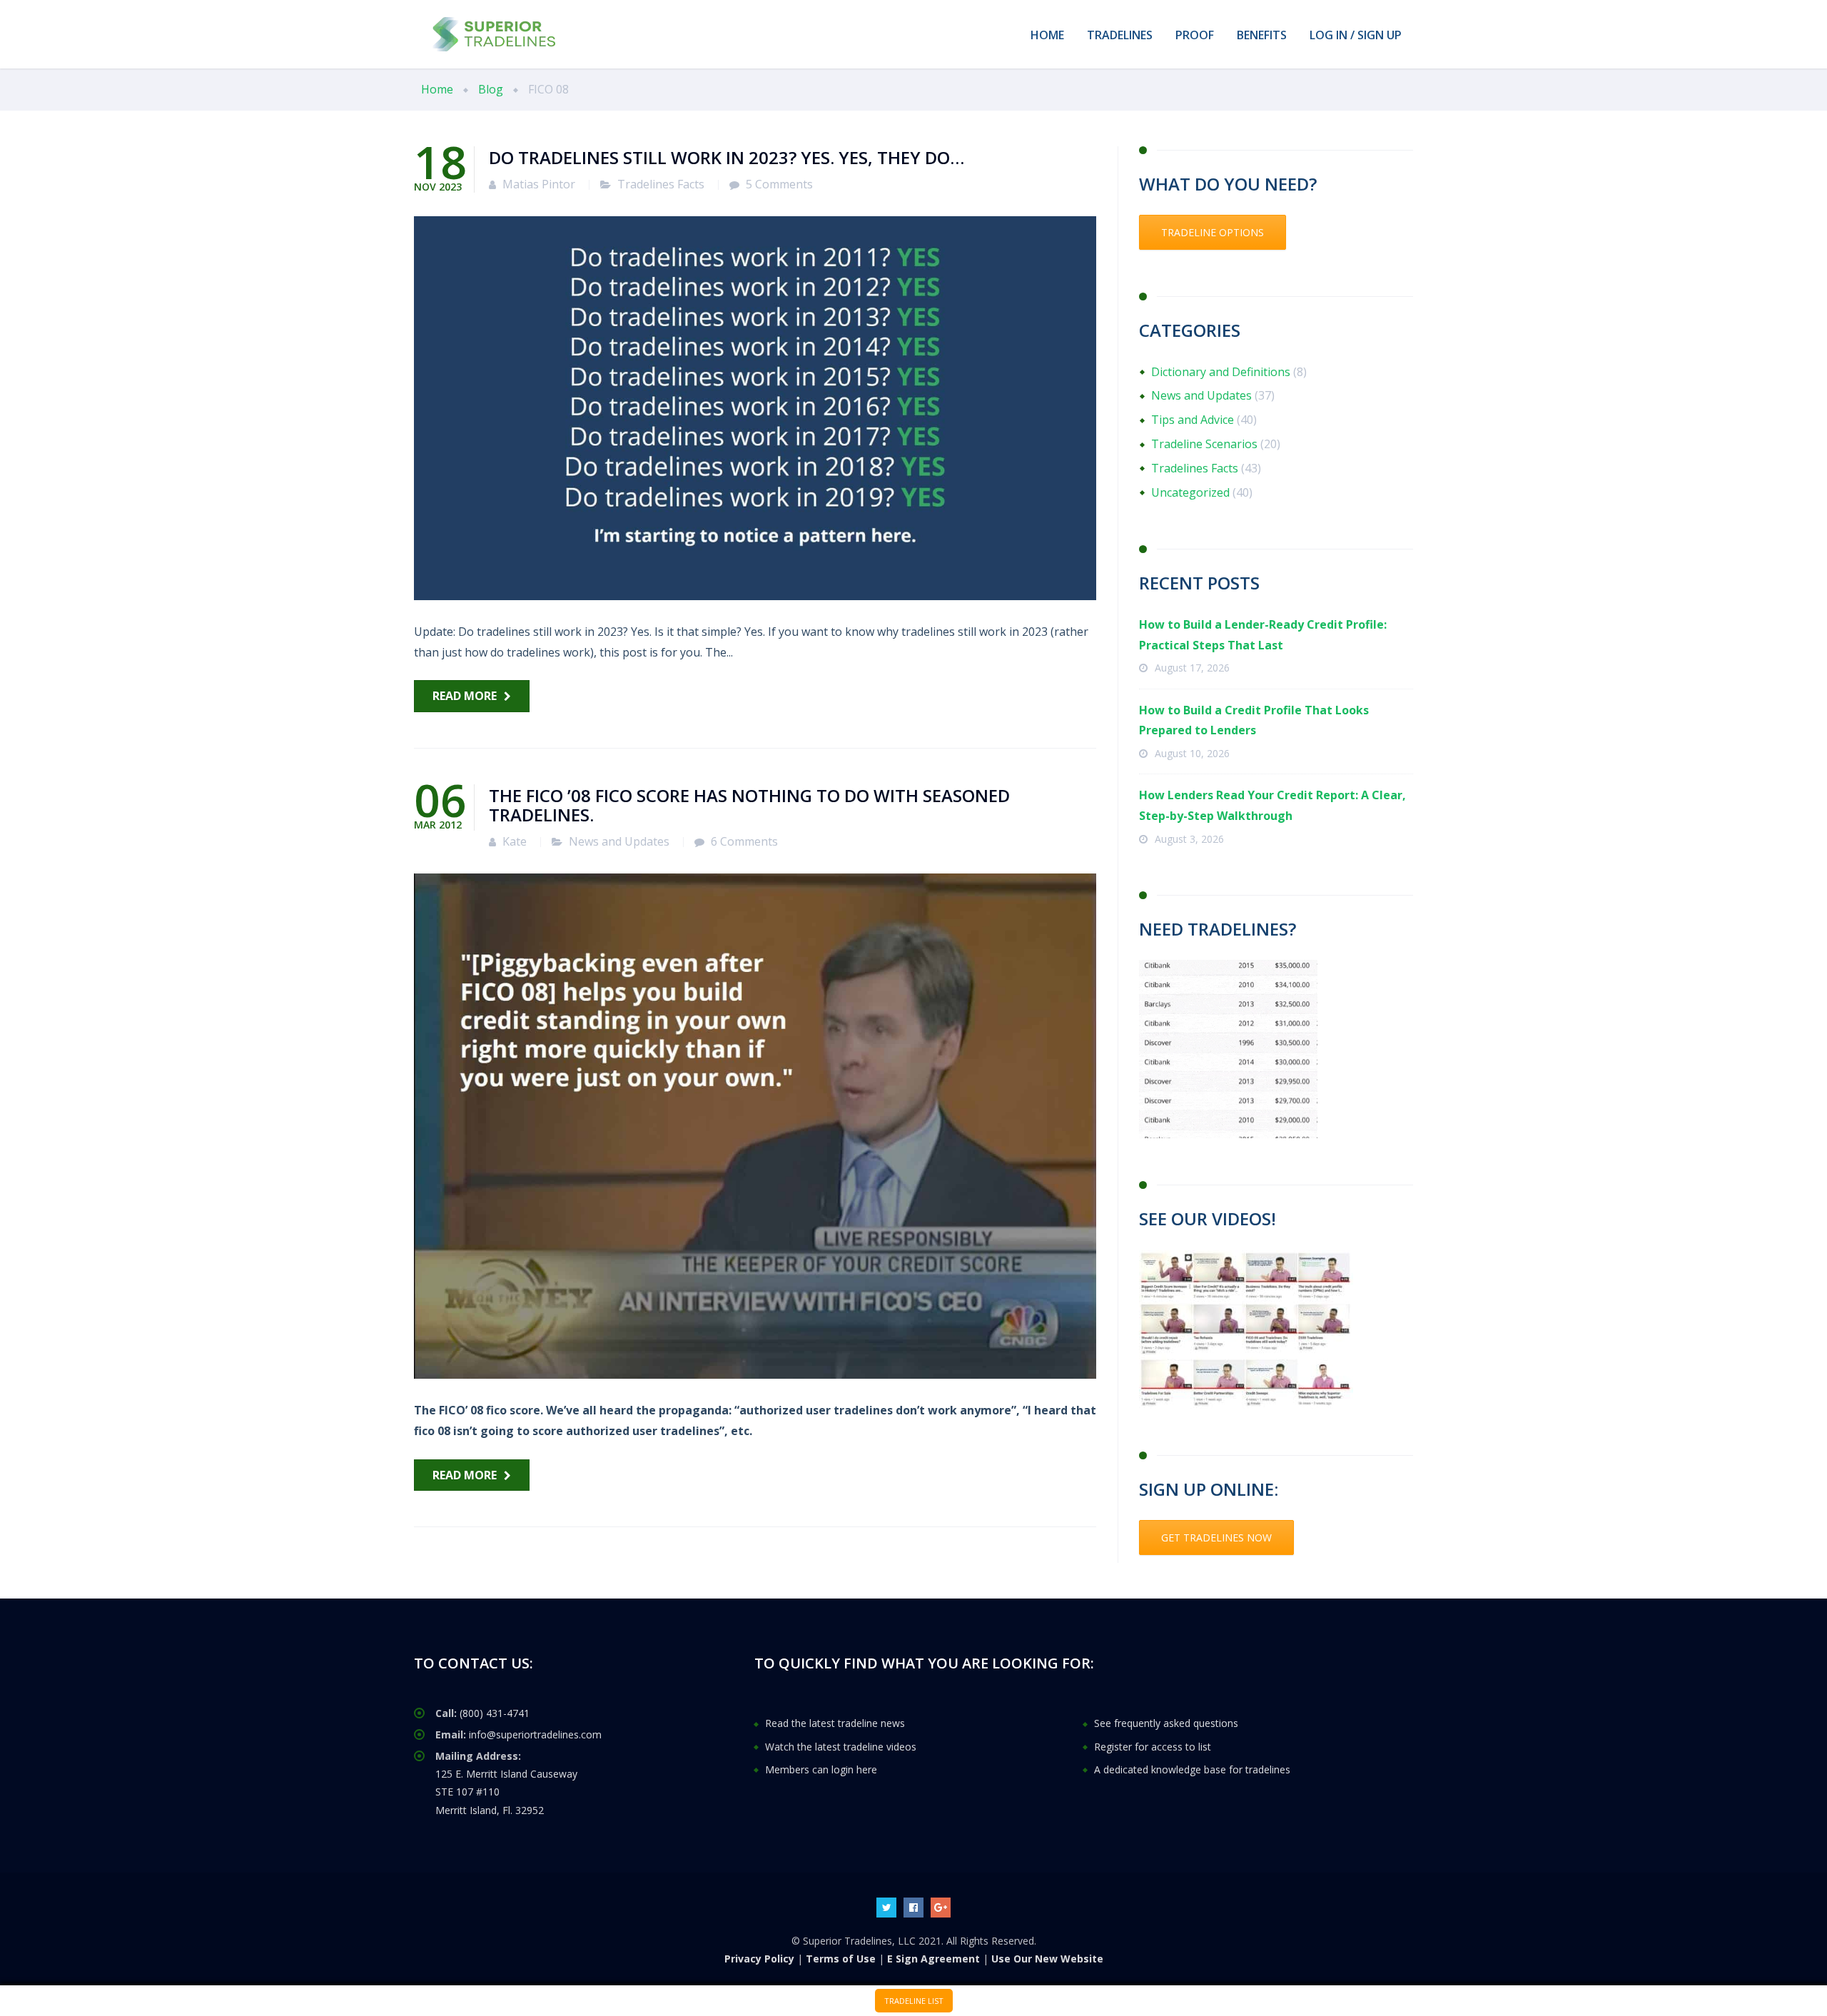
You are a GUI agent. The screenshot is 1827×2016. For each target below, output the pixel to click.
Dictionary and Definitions (1221, 372)
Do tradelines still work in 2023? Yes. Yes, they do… (727, 157)
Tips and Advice (1193, 420)
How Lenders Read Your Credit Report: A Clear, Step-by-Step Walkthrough (1272, 805)
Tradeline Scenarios (1204, 444)
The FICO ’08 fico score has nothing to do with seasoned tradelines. (749, 805)
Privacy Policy (759, 1959)
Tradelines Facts (661, 184)
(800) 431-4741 (495, 1713)
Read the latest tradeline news (835, 1723)
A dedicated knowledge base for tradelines (1192, 1769)
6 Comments (744, 841)
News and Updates (619, 841)
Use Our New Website (1047, 1959)
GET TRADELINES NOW (1216, 1538)
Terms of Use (841, 1959)
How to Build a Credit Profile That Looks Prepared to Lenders (1254, 720)
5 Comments (779, 184)
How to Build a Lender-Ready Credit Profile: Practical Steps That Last (1263, 635)
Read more (465, 696)
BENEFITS (1262, 35)
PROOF (1195, 35)
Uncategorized (1190, 492)
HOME (1047, 35)
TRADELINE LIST (914, 2001)
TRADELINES (1120, 35)
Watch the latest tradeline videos (841, 1747)
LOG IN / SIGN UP (1356, 35)
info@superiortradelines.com (535, 1734)
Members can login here (821, 1769)
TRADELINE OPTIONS (1213, 232)
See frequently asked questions (1166, 1723)
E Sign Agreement (933, 1959)
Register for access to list (1153, 1747)
